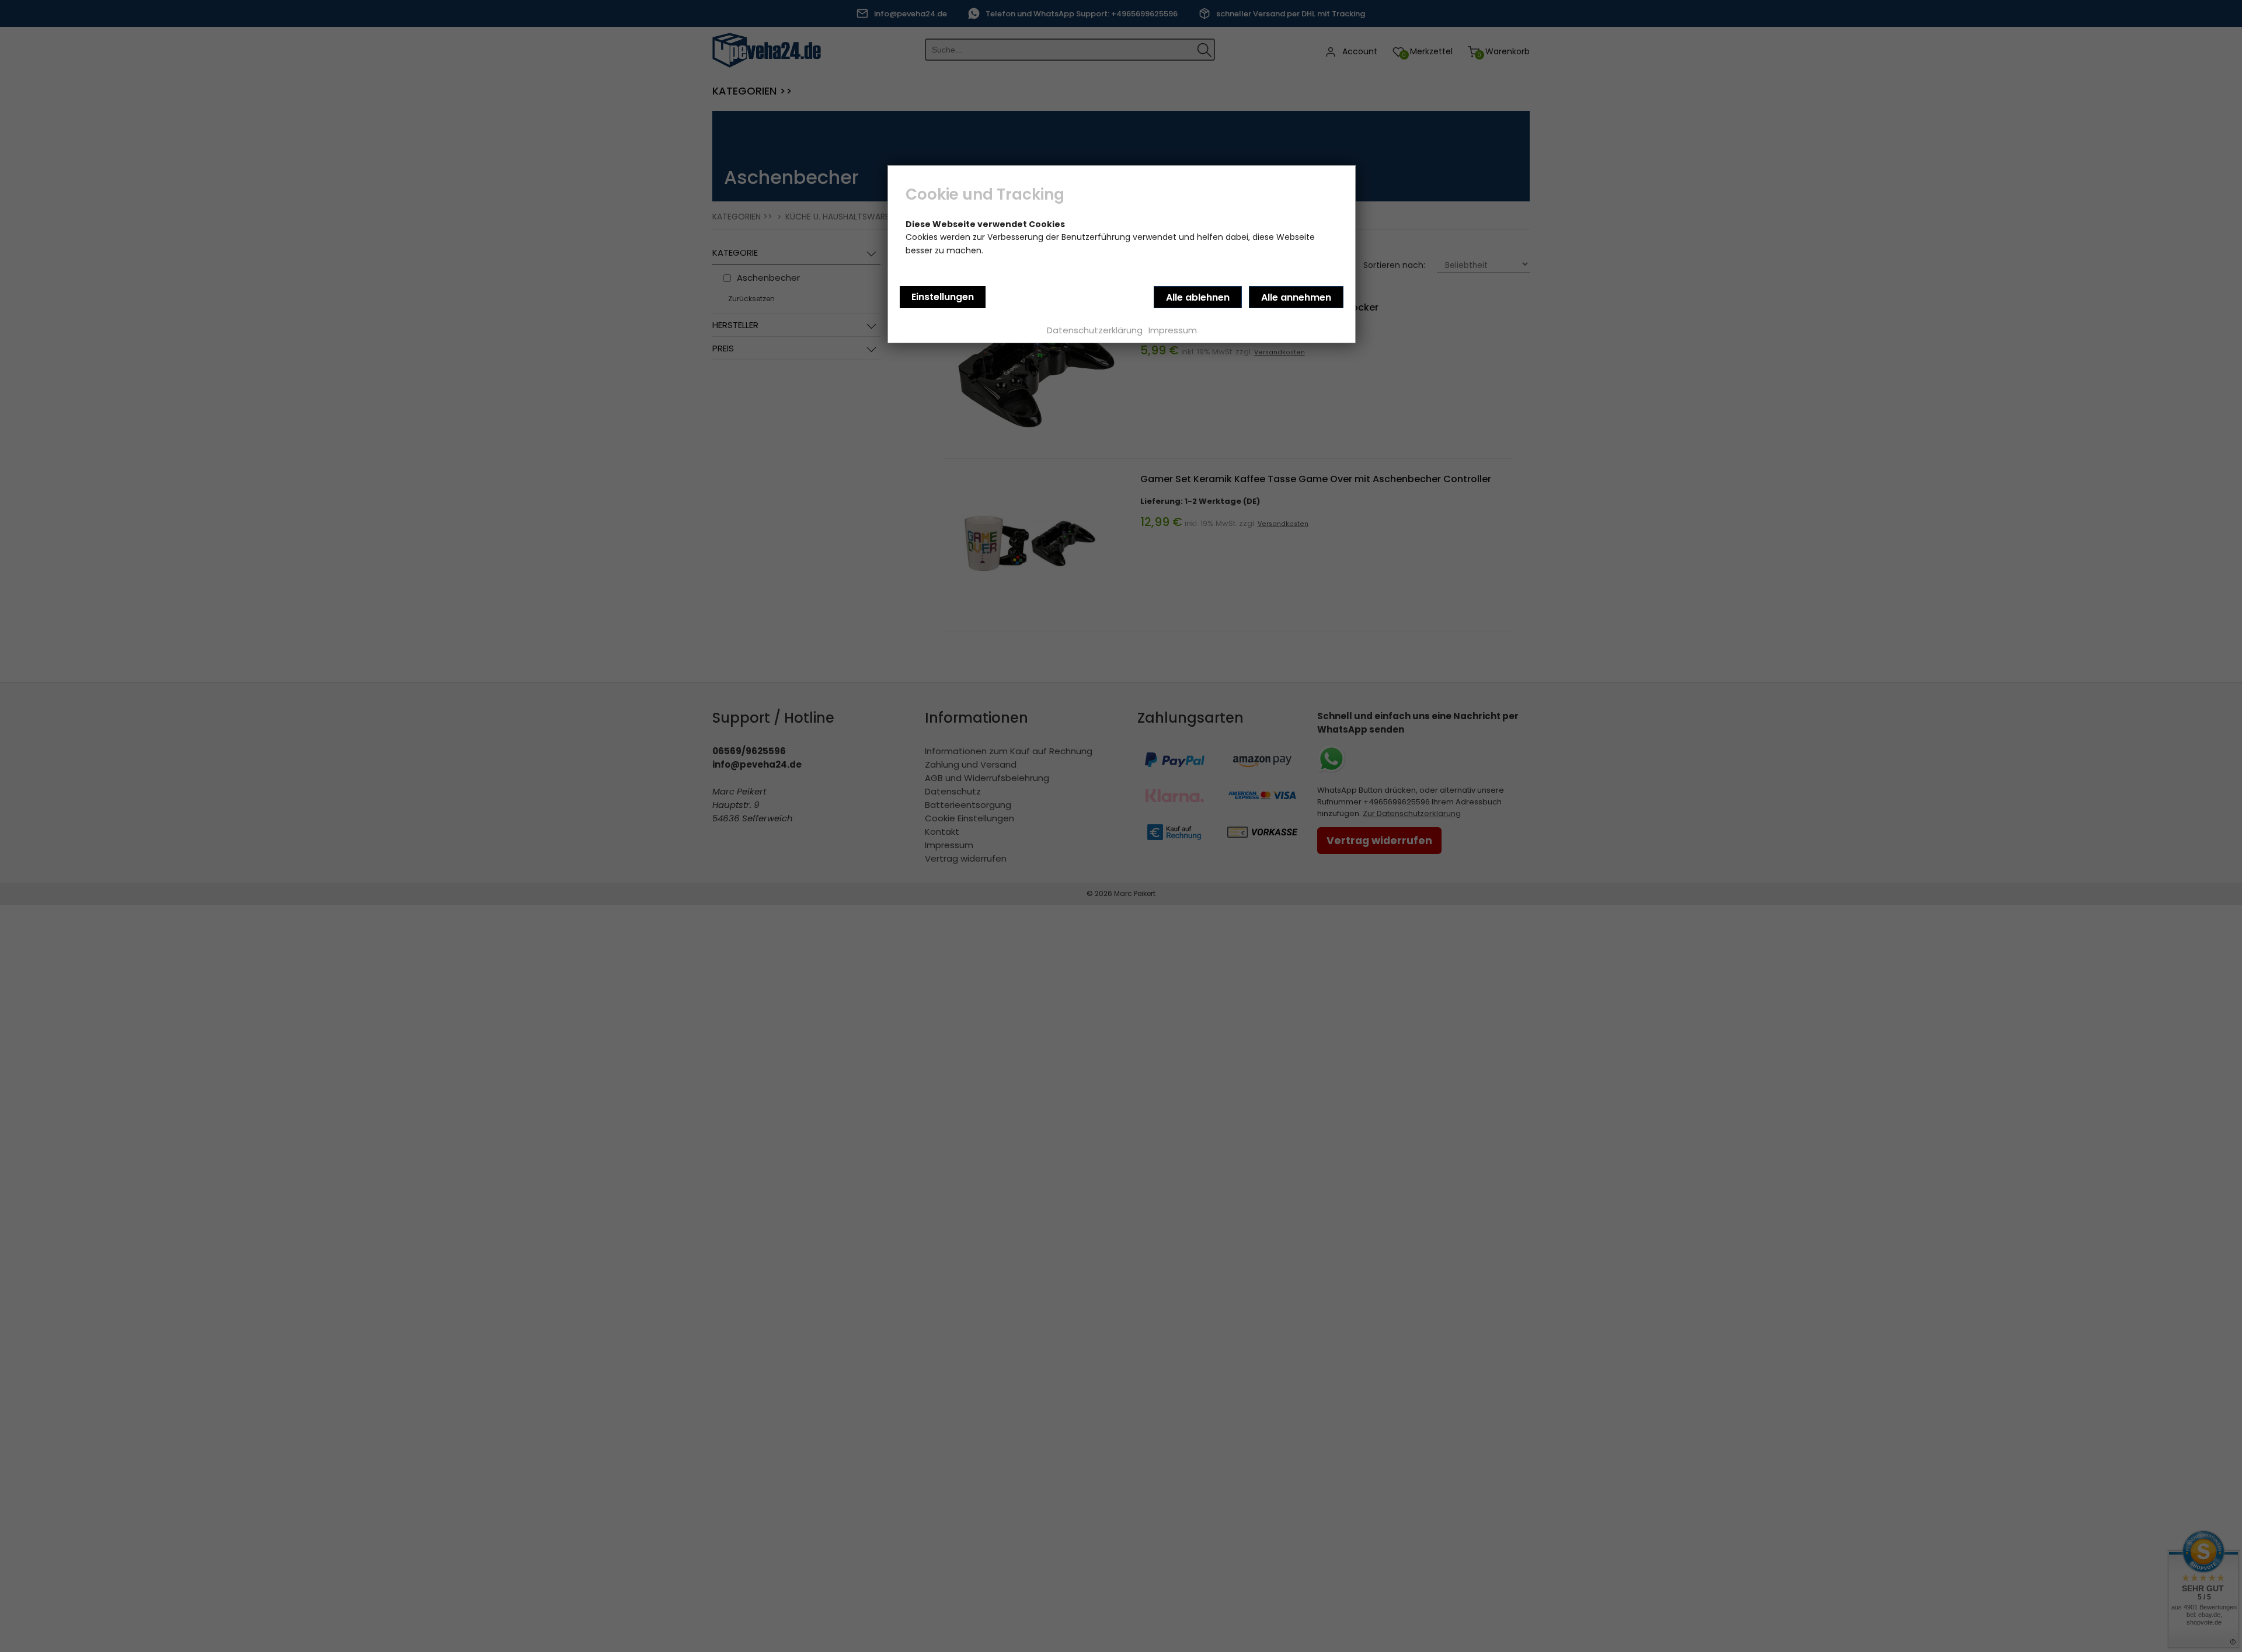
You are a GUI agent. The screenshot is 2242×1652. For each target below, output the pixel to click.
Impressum (1173, 330)
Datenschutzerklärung (1095, 330)
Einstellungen (943, 297)
